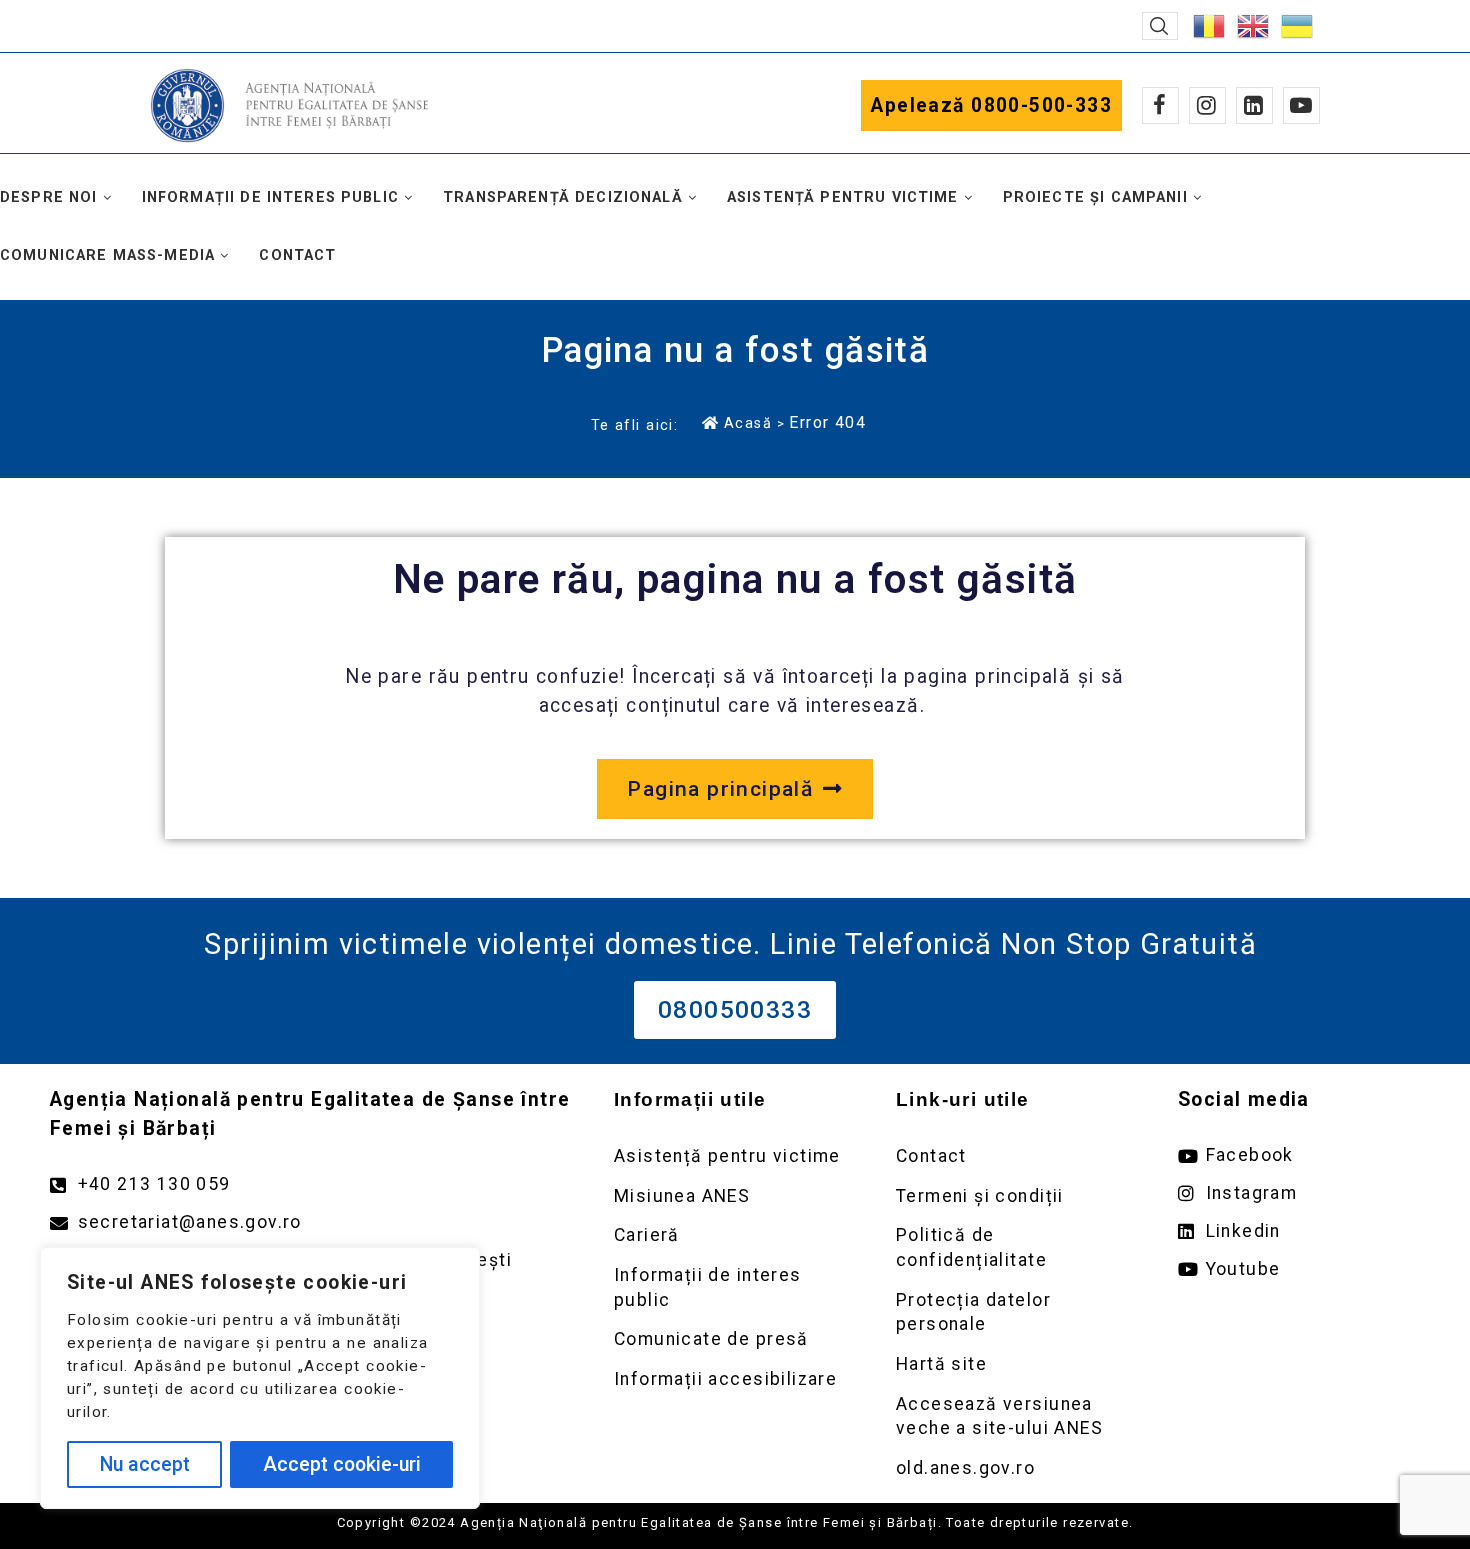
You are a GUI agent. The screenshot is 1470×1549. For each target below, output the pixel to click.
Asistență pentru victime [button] (843, 197)
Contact (297, 255)
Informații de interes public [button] (270, 197)
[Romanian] (1210, 24)
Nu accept (145, 1464)
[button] (1160, 26)
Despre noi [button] (49, 197)
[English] (1254, 24)
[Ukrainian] (1298, 24)
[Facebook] (1160, 105)
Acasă (748, 423)
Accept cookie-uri (342, 1464)
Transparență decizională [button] (563, 197)
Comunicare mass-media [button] (107, 255)
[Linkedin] (1254, 105)
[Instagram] (1207, 105)
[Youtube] (1301, 105)
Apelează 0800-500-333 (991, 105)
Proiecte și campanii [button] (1095, 197)
